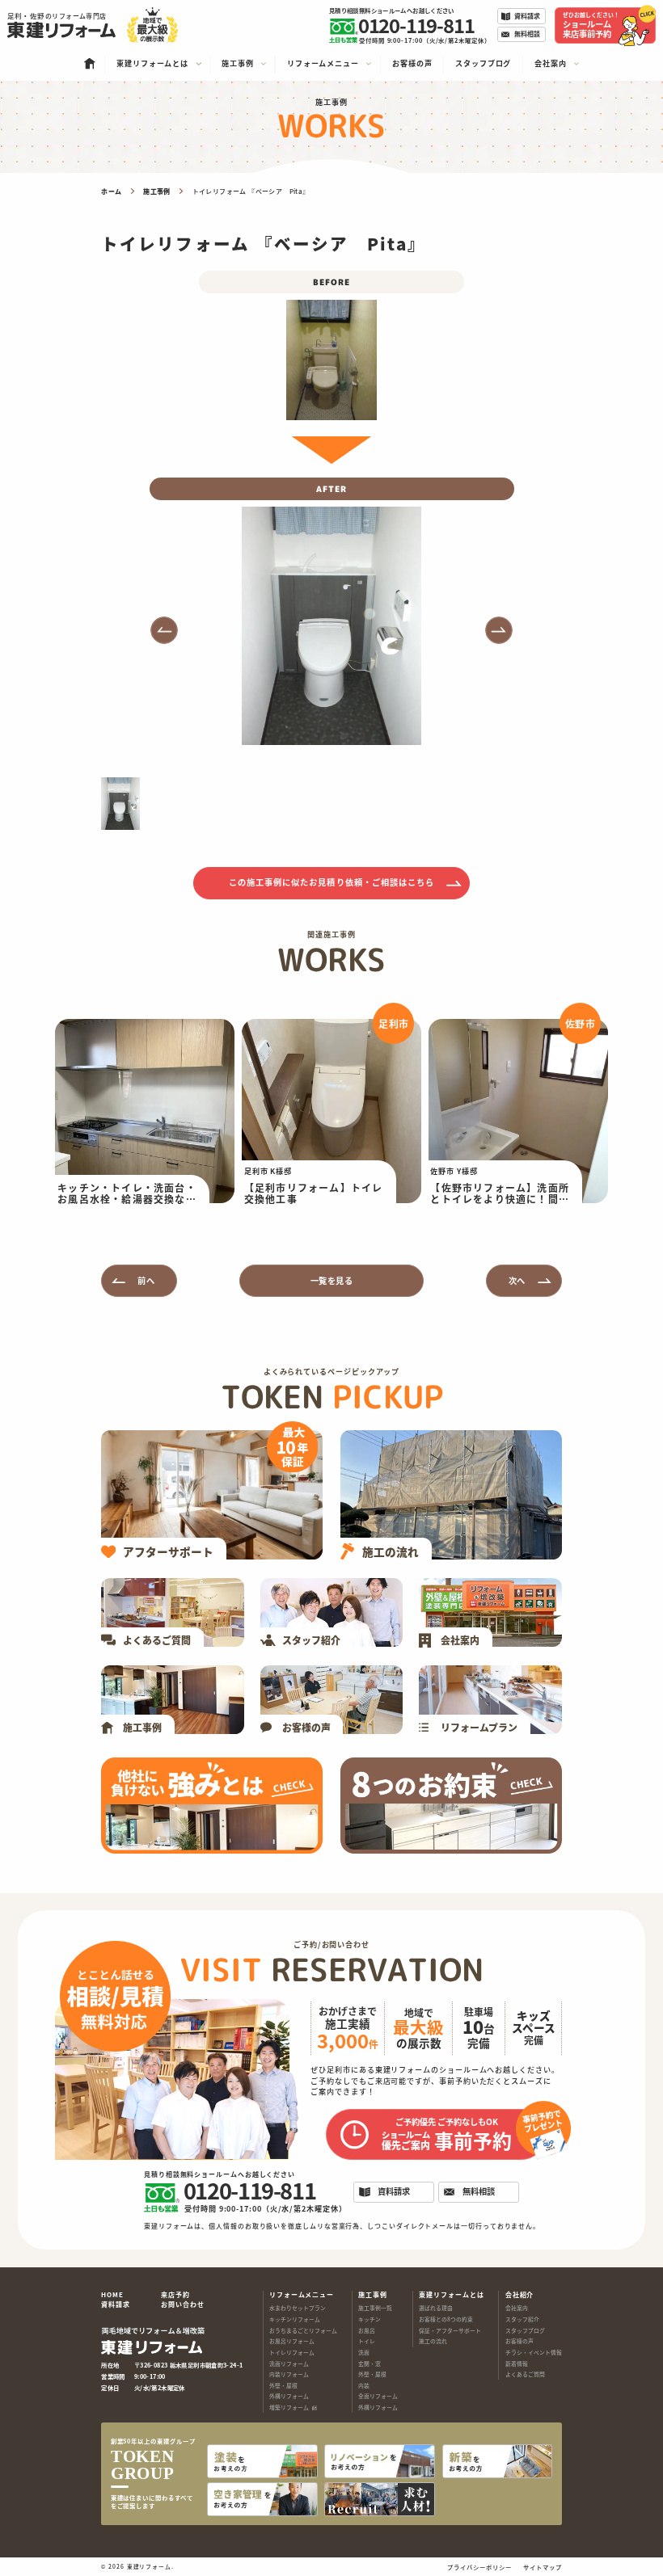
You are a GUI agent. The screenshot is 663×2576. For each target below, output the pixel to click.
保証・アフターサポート (450, 2330)
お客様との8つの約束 (446, 2319)
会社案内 (517, 2308)
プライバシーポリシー (479, 2567)
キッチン (370, 2319)
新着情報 (517, 2363)
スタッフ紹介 (522, 2319)
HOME (112, 2295)
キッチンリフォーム (295, 2319)
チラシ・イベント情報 (534, 2352)
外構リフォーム (289, 2396)
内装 (364, 2385)
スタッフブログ (525, 2330)
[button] (164, 630)
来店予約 (175, 2295)
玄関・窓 (370, 2363)
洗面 (364, 2352)
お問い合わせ (182, 2305)
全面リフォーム (378, 2396)
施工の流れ (433, 2341)
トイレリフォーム (292, 2352)
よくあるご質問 (525, 2374)
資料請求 (116, 2305)
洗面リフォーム (289, 2363)
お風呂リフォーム (292, 2341)
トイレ (367, 2341)
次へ (517, 1280)
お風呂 (367, 2330)
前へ (146, 1280)
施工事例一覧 (375, 2308)
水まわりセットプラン (298, 2308)
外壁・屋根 (283, 2385)
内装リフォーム (289, 2374)
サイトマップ (542, 2567)
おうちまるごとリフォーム (303, 2330)
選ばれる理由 (436, 2308)
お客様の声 (519, 2341)
